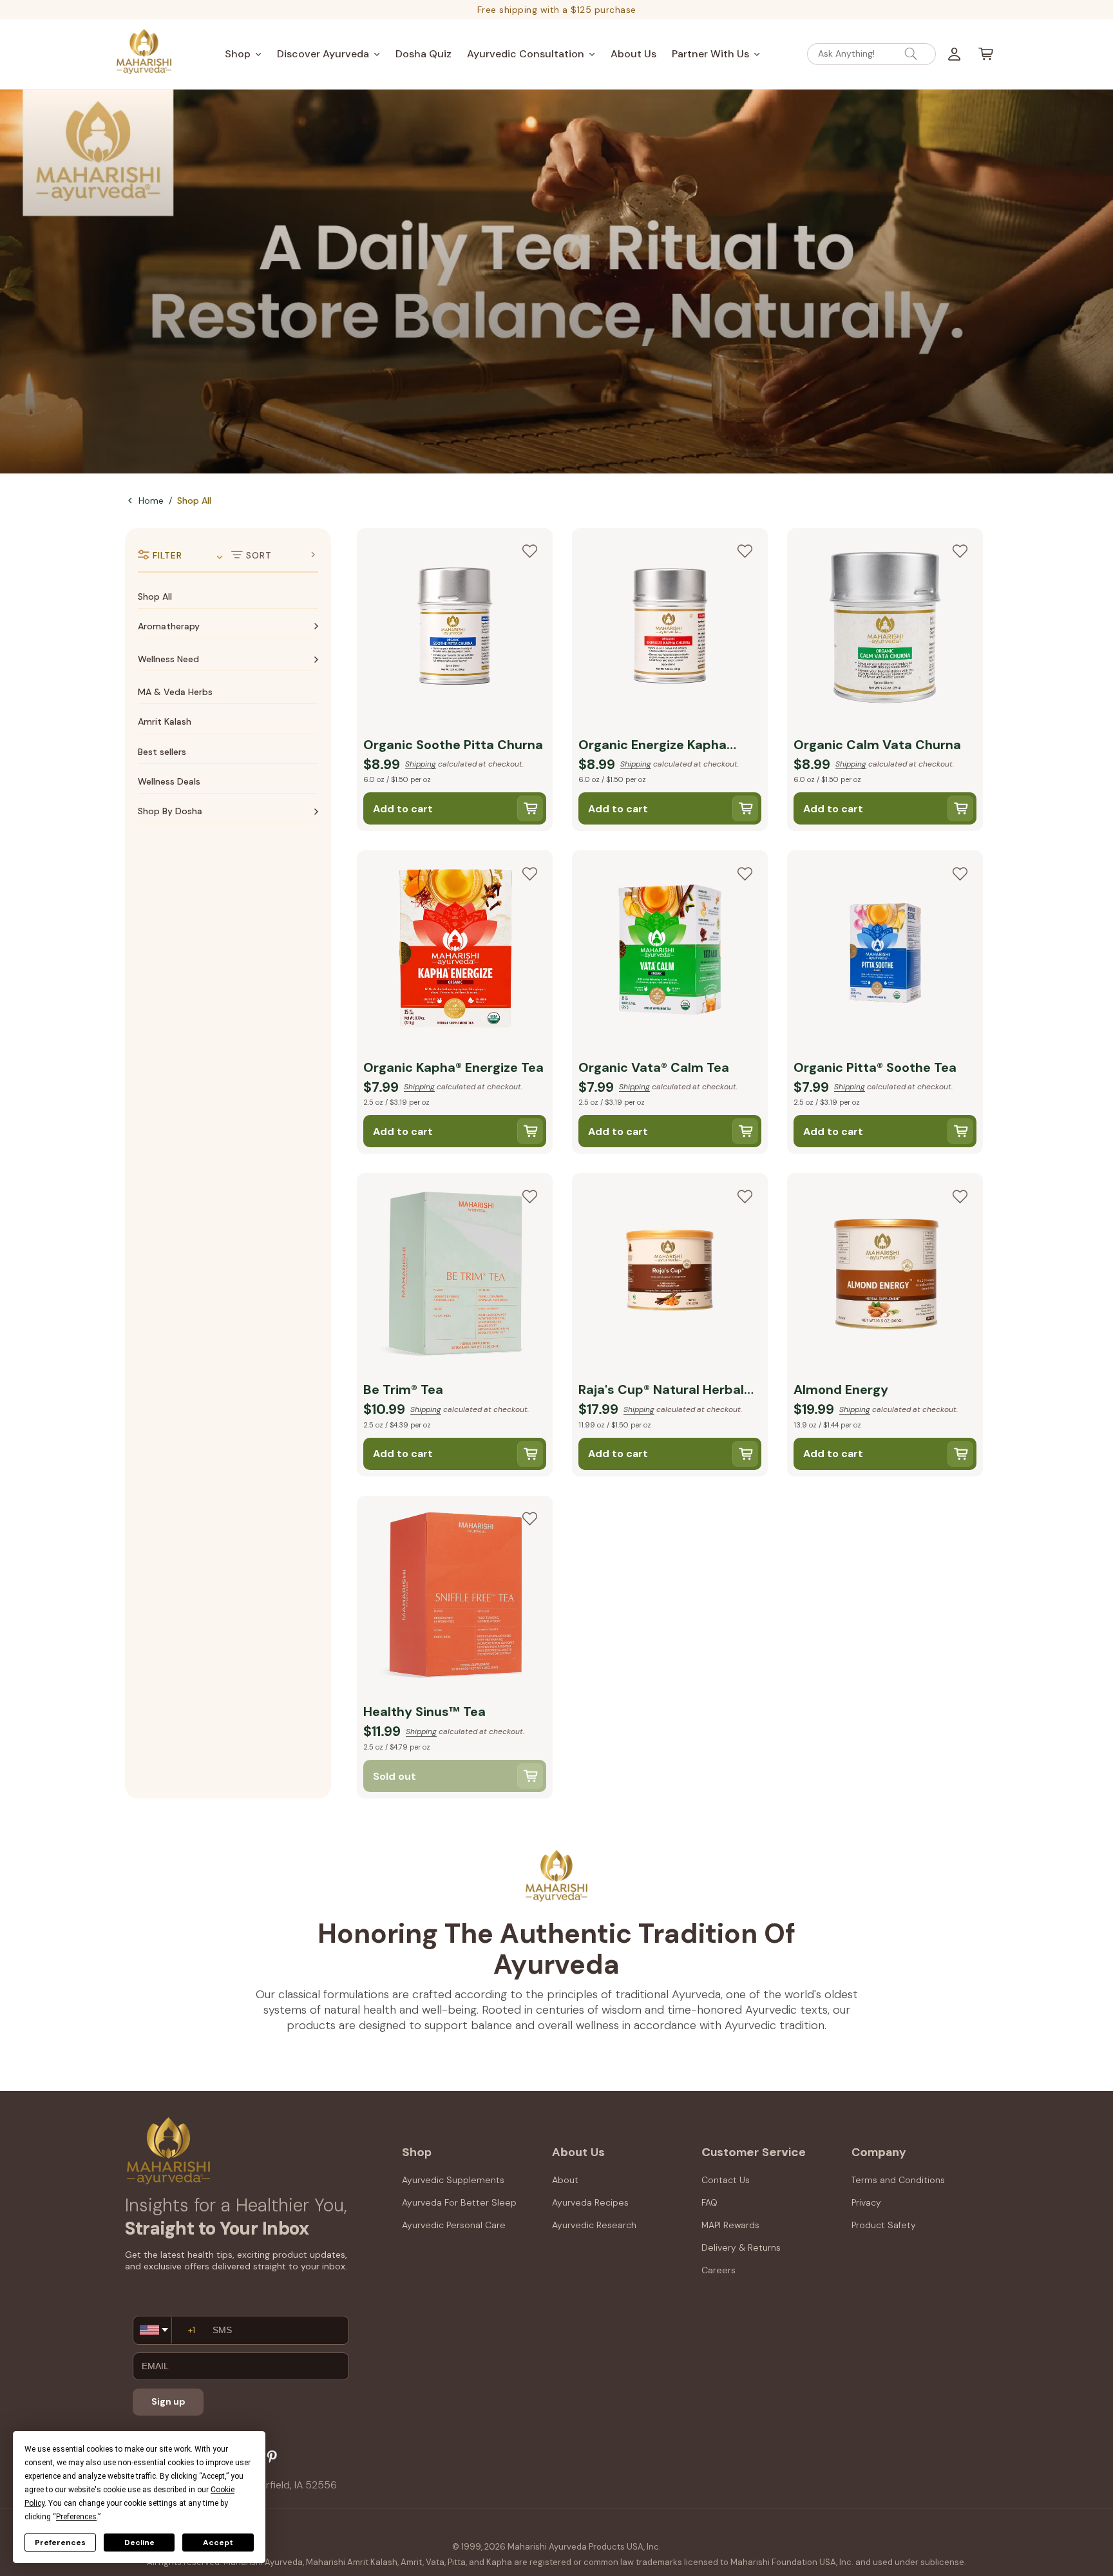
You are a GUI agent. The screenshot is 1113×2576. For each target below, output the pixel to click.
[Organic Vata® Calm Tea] (670, 951)
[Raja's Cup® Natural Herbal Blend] (670, 1274)
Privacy (866, 2202)
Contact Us (726, 2180)
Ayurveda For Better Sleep (459, 2202)
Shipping (421, 764)
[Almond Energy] (885, 1274)
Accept (218, 2543)
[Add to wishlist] (529, 551)
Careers (718, 2270)
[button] (243, 54)
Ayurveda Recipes (590, 2202)
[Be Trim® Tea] (455, 1274)
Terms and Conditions (898, 2180)
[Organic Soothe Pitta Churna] (455, 629)
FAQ (709, 2202)
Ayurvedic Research (594, 2225)
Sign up (168, 2401)
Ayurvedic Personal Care (454, 2225)
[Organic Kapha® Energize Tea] (455, 951)
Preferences (60, 2543)
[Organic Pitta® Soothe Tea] (885, 951)
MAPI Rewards (730, 2225)
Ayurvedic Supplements (453, 2180)
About (565, 2180)
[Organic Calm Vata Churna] (885, 629)
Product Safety (884, 2225)
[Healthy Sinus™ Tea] (455, 1597)
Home (151, 501)
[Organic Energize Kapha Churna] (670, 629)
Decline (139, 2543)
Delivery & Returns (741, 2247)
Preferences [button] (76, 2517)
